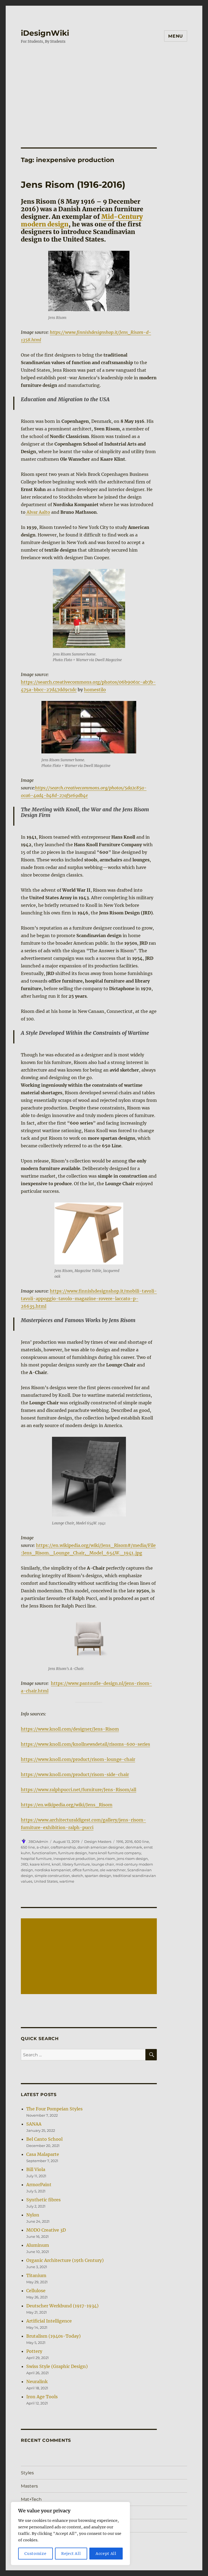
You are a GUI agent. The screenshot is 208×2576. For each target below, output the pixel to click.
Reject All (71, 2554)
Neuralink (37, 2381)
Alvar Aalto (38, 512)
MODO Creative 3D (46, 2230)
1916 (120, 1842)
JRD (25, 1864)
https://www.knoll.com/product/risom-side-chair (75, 1774)
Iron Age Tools (42, 2397)
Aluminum (38, 2245)
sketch (77, 1876)
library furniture (76, 1864)
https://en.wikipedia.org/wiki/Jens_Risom (67, 1805)
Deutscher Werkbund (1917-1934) (62, 2306)
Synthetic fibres (43, 2200)
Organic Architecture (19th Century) (65, 2260)
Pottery (34, 2351)
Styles (27, 2473)
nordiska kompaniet (53, 1870)
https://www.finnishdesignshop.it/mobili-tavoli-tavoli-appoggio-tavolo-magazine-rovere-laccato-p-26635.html (89, 1299)
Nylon (33, 2215)
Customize (35, 2554)
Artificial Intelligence (49, 2321)
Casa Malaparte (43, 2154)
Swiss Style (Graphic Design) (57, 2366)
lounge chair (103, 1864)
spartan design (98, 1876)
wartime (67, 1881)
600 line (142, 1842)
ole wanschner (113, 1870)
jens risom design (132, 1859)
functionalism (44, 1853)
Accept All (106, 2554)
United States (46, 1881)
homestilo (95, 690)
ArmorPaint (39, 2185)
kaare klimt (40, 1864)
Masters (29, 2486)
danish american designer (101, 1847)
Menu (176, 36)
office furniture (85, 1870)
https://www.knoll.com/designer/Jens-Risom (70, 1729)
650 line (28, 1847)
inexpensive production (74, 1859)
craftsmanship (63, 1847)
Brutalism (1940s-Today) (53, 2336)
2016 (129, 1842)
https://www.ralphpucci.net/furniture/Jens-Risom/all (79, 1790)
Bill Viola (36, 2169)
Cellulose (36, 2291)
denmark (134, 1847)
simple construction (52, 1876)
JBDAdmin (38, 1842)
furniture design (73, 1853)
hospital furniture (36, 1859)
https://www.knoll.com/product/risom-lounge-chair (78, 1759)
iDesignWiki (45, 33)
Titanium (36, 2275)
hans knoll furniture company (115, 1853)
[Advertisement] (105, 90)
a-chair (43, 1847)
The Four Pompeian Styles (54, 2109)
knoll (56, 1864)
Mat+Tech (31, 2499)
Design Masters (98, 1842)
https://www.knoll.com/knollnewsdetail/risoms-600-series (85, 1744)
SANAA (34, 2124)
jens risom (106, 1859)
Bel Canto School (44, 2139)
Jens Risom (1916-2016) (73, 185)
